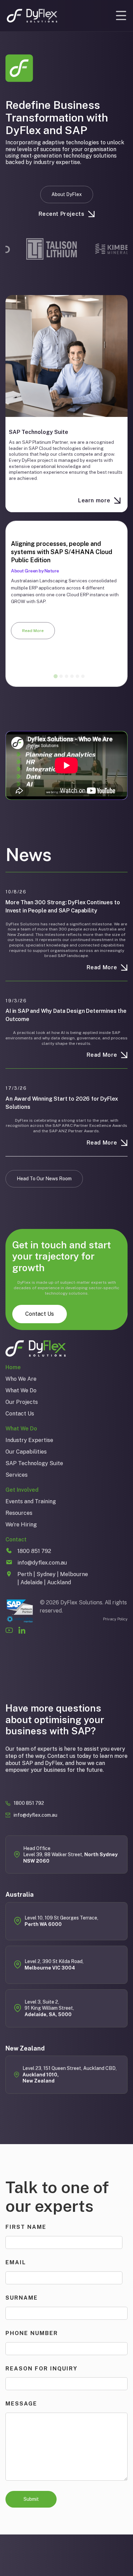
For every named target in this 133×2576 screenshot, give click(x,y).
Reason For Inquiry (41, 2369)
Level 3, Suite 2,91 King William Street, (49, 2008)
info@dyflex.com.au (35, 1815)
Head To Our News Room (44, 1179)
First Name (26, 2227)
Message (21, 2404)
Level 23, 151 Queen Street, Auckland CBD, (70, 2075)
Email (16, 2262)
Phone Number (32, 2333)
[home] (32, 16)
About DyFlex (67, 194)
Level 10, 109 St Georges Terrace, (62, 1921)
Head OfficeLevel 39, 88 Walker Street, (70, 1855)
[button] (121, 16)
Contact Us (40, 1314)
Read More (33, 631)
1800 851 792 (29, 1803)
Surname (22, 2298)
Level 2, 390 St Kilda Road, (54, 1964)
